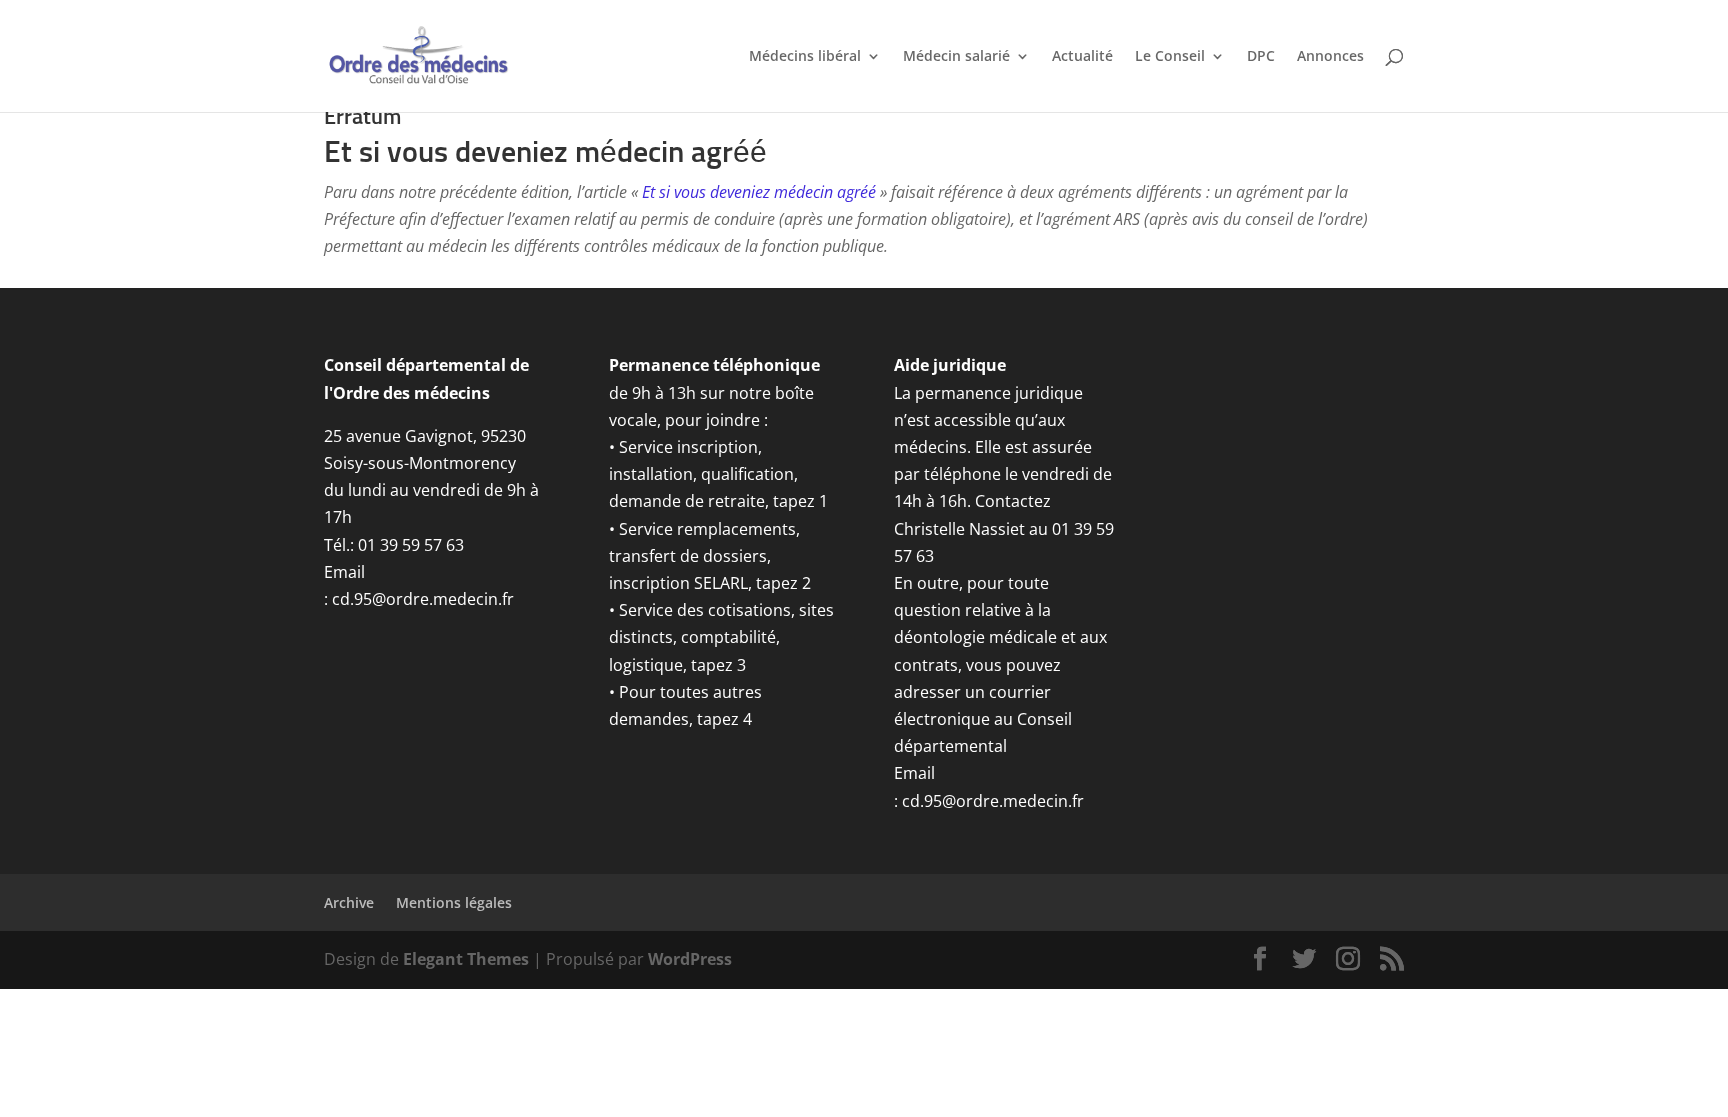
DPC (1261, 57)
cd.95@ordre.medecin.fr (423, 599)
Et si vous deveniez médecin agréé (759, 192)
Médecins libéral (805, 57)
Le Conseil (1170, 57)
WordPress (690, 959)
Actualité (1082, 57)
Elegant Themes (466, 959)
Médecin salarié (956, 57)
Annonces (1330, 57)
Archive (349, 902)
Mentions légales (454, 902)
